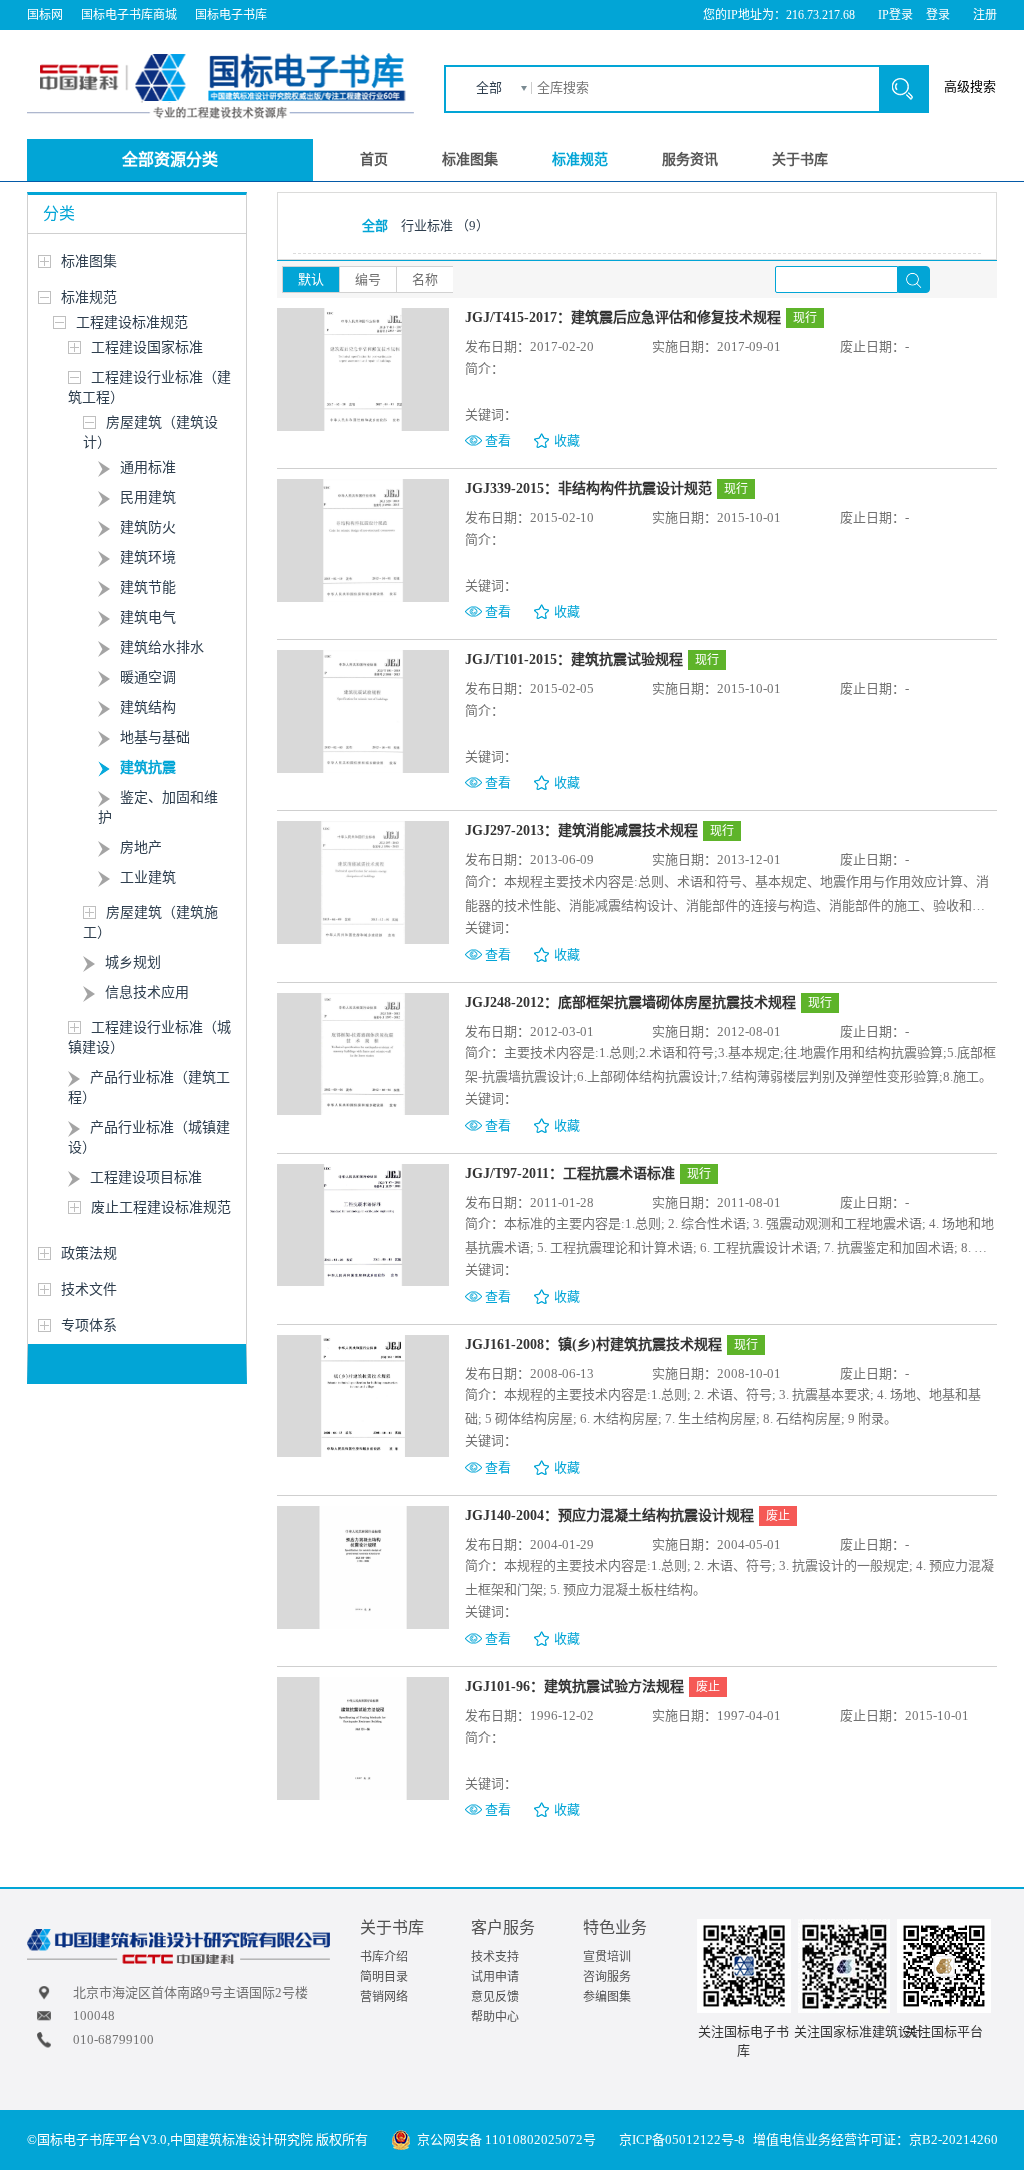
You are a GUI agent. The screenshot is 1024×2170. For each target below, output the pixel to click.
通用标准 (148, 467)
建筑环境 (148, 557)
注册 (985, 15)
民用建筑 (148, 497)
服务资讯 (690, 159)
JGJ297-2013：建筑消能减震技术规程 (581, 830)
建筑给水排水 (162, 647)
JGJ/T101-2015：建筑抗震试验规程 (574, 659)
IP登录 (895, 15)
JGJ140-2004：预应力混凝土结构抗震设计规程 (609, 1515)
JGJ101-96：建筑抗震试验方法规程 (574, 1686)
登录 (938, 15)
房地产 (141, 847)
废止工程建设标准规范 (161, 1207)
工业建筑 (148, 877)
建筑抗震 (148, 767)
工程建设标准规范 (132, 322)
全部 (489, 87)
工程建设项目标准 (146, 1177)
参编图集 (607, 1997)
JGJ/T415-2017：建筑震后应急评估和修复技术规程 (623, 317)
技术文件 (89, 1289)
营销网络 (384, 1997)
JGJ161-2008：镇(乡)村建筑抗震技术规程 (593, 1344)
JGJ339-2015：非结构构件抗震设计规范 (588, 488)
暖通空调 (148, 677)
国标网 (45, 15)
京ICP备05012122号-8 (682, 2139)
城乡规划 (133, 962)
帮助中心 (495, 2017)
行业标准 (445, 225)
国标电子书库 (231, 15)
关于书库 (800, 159)
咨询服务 (607, 1977)
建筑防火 (148, 527)
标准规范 (580, 159)
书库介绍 (384, 1957)
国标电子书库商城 (129, 15)
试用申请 (495, 1977)
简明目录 (384, 1977)
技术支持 (495, 1957)
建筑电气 (148, 617)
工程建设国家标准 (147, 347)
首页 (374, 159)
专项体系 (89, 1325)
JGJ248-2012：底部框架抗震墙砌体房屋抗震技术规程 (630, 1002)
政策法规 (89, 1253)
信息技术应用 (147, 992)
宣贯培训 (607, 1957)
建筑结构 (148, 707)
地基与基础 (155, 737)
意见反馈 (495, 1997)
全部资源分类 (170, 159)
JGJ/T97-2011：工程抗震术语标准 (570, 1173)
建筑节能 (148, 587)
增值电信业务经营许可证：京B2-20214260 (875, 2139)
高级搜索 (970, 86)
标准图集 (470, 159)
